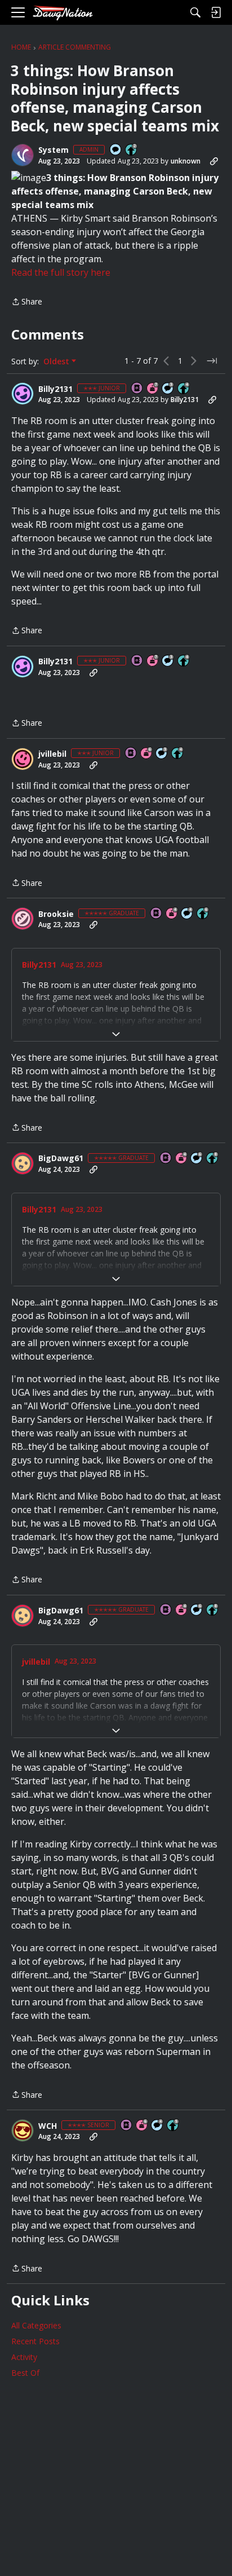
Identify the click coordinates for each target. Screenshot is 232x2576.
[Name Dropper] (137, 389)
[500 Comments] (188, 914)
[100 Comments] (168, 389)
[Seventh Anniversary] (153, 389)
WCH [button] (48, 2126)
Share (27, 302)
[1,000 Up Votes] (203, 914)
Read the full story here (61, 272)
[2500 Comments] (197, 1159)
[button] (23, 155)
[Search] (195, 12)
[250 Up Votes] (184, 389)
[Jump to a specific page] (212, 361)
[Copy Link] (214, 161)
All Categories (36, 2325)
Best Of (25, 2373)
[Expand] (116, 1034)
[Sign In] (216, 12)
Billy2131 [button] (55, 389)
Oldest (57, 361)
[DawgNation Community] (63, 13)
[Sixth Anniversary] (147, 754)
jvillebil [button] (52, 754)
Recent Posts (35, 2341)
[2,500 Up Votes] (213, 1159)
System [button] (53, 150)
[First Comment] (116, 150)
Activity (24, 2357)
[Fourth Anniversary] (172, 914)
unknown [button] (186, 161)
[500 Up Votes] (173, 2126)
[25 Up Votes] (132, 150)
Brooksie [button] (56, 914)
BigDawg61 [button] (61, 1158)
